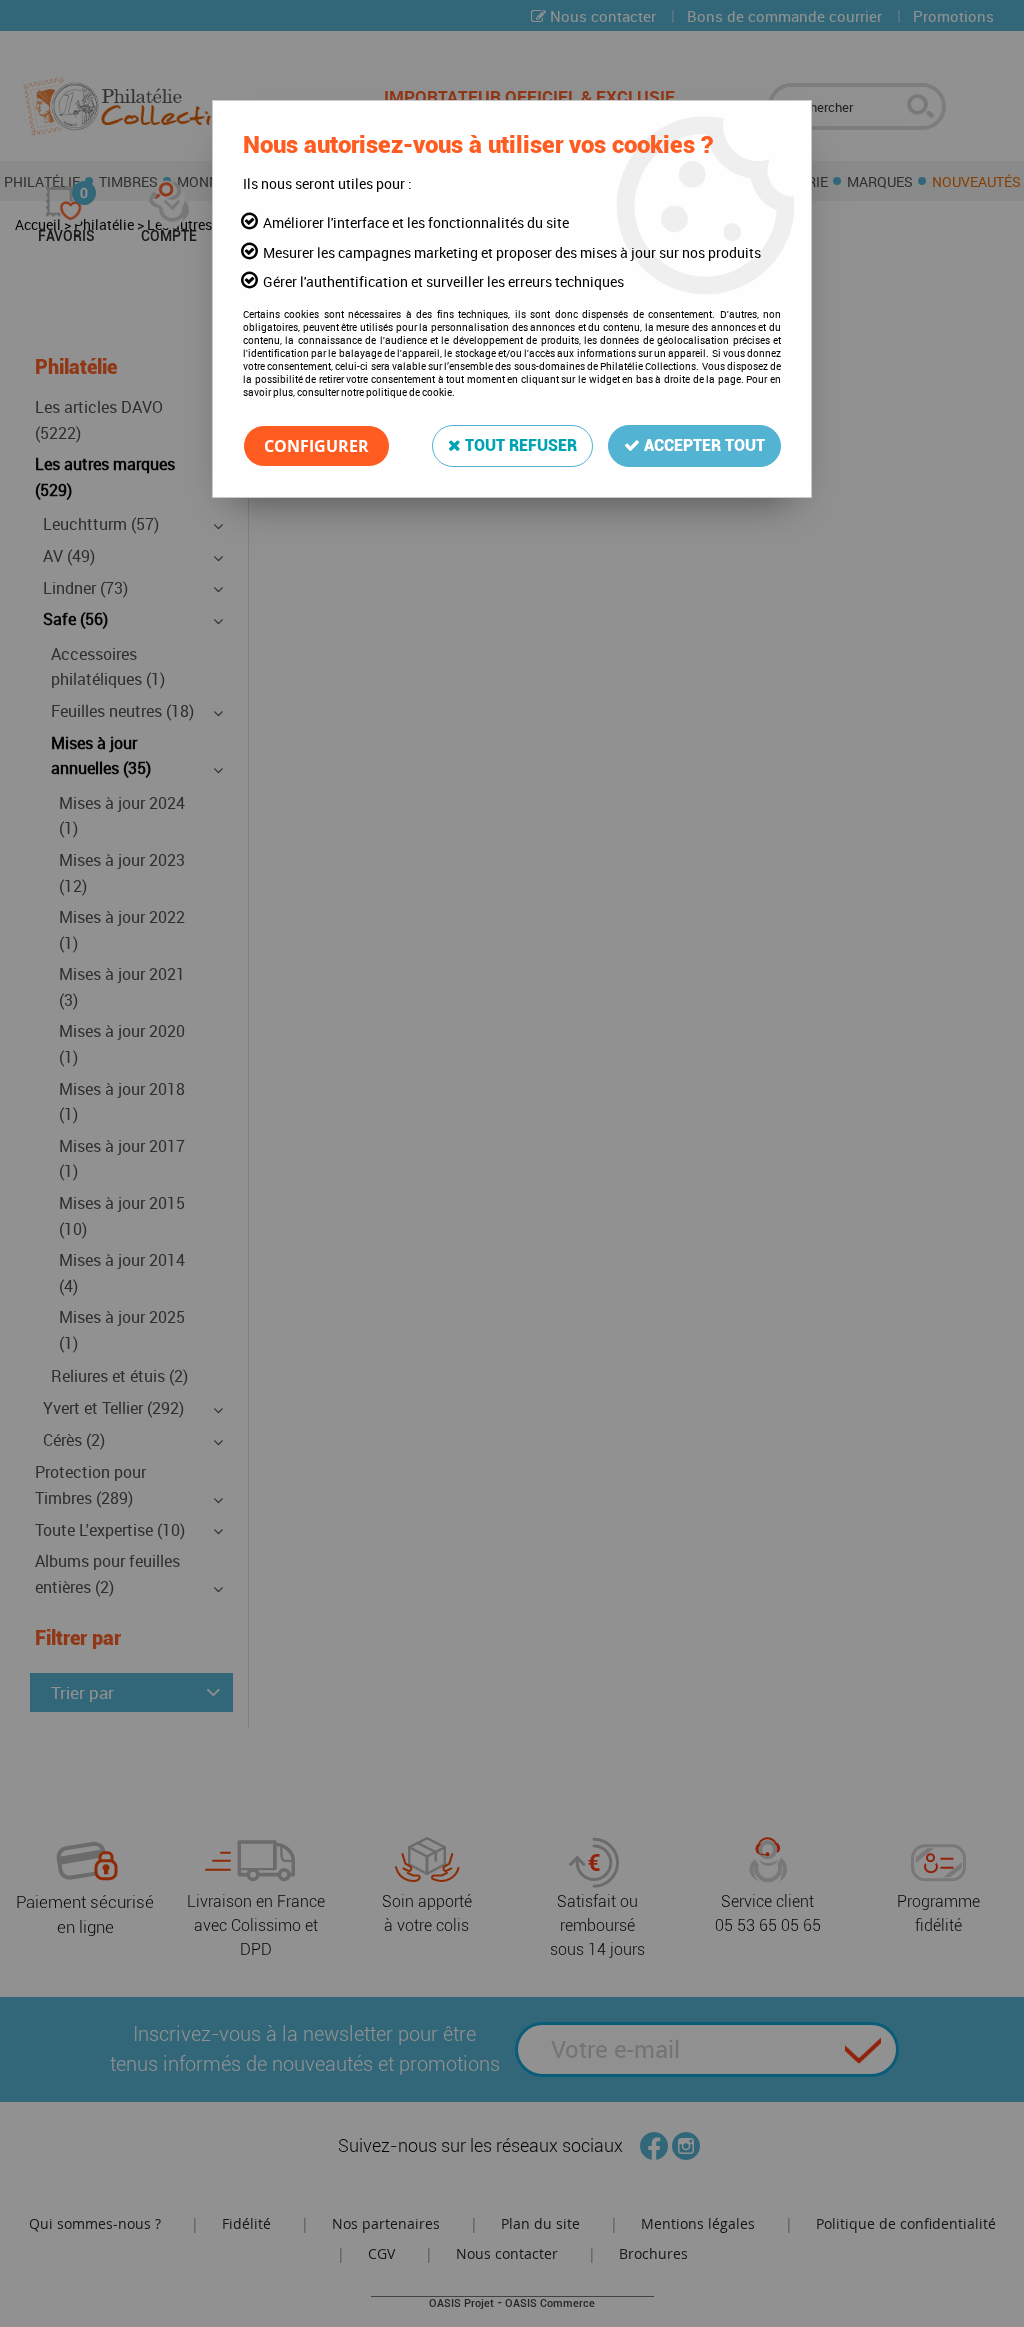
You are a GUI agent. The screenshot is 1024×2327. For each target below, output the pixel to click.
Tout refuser (519, 445)
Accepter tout (702, 445)
